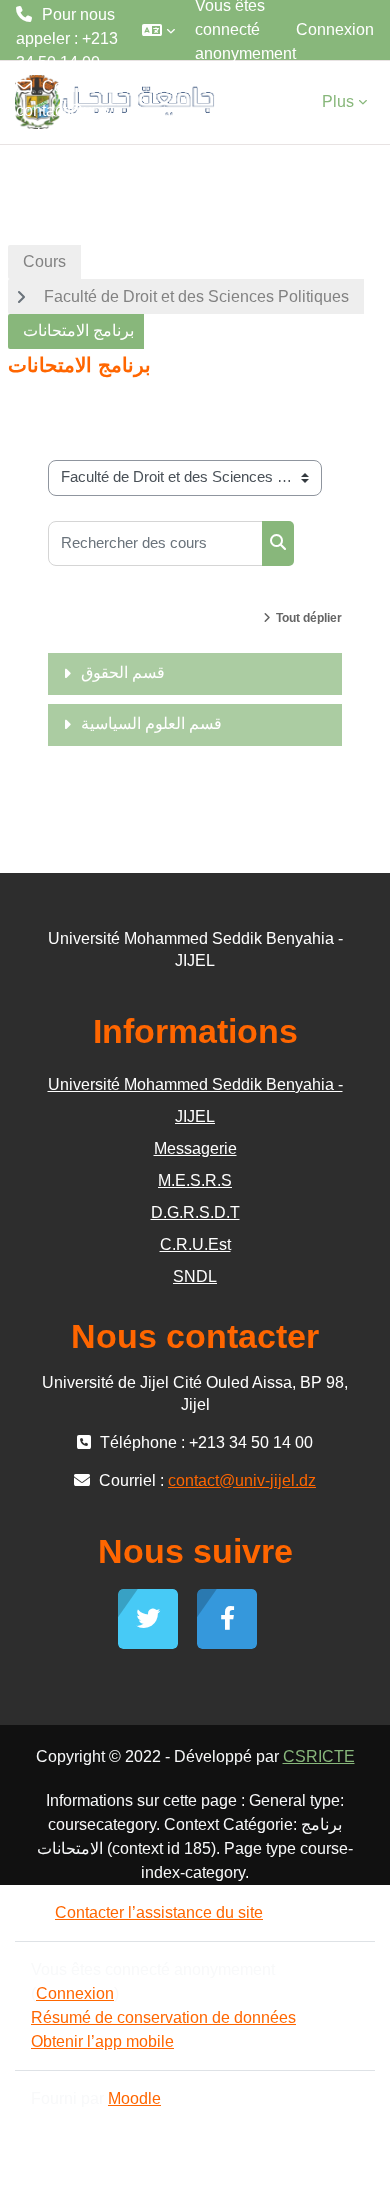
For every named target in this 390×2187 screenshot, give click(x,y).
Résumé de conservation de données (163, 2017)
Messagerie (195, 1148)
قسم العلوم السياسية (151, 723)
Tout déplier (309, 618)
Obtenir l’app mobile (102, 2041)
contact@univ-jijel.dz (67, 122)
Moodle (134, 2098)
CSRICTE (319, 1756)
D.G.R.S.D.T (195, 1212)
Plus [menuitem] (338, 101)
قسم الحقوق (123, 672)
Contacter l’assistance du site (159, 1912)
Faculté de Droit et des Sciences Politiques (196, 296)
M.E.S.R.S (195, 1180)
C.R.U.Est (195, 1244)
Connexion (335, 29)
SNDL (195, 1276)
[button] (158, 30)
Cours (44, 261)
